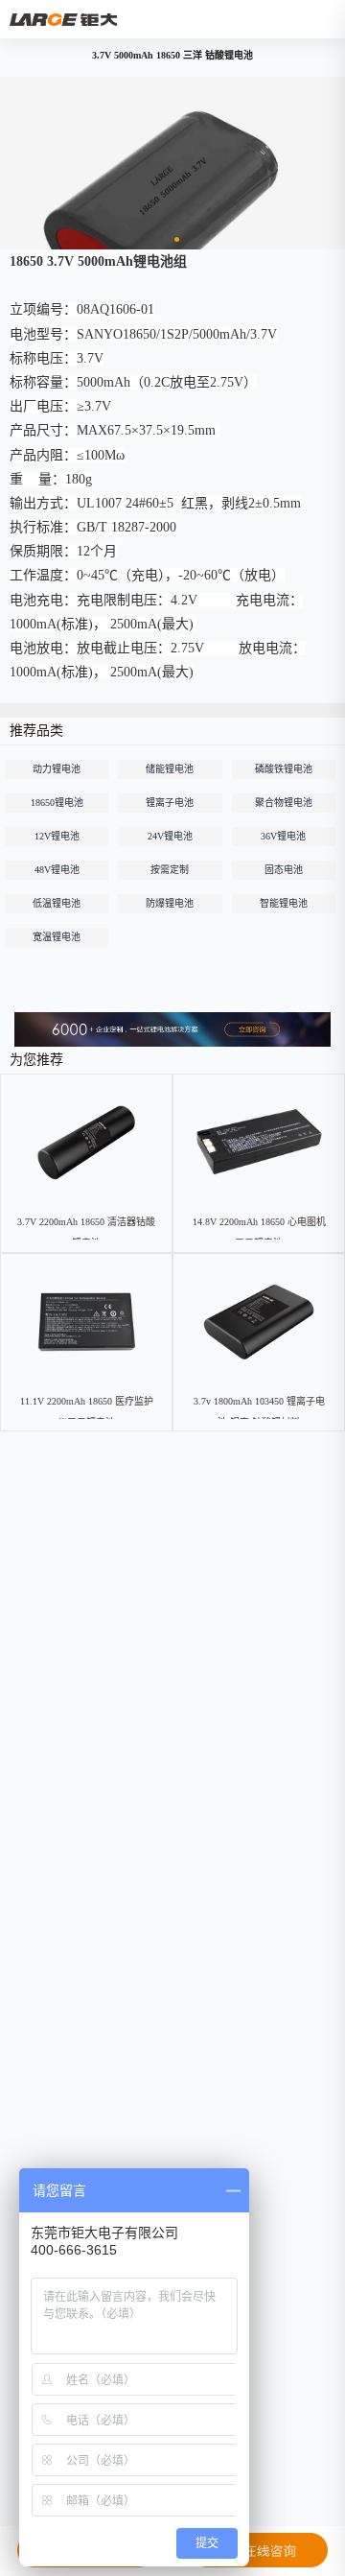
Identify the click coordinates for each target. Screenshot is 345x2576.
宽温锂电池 (57, 937)
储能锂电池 (170, 769)
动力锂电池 (57, 769)
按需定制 (170, 870)
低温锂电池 (57, 903)
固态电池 (284, 870)
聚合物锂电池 (284, 803)
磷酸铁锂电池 (284, 769)
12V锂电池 (57, 836)
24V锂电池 (170, 836)
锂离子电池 (170, 803)
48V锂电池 (57, 870)
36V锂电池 (283, 836)
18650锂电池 (57, 803)
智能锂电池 (284, 903)
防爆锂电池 (170, 903)
